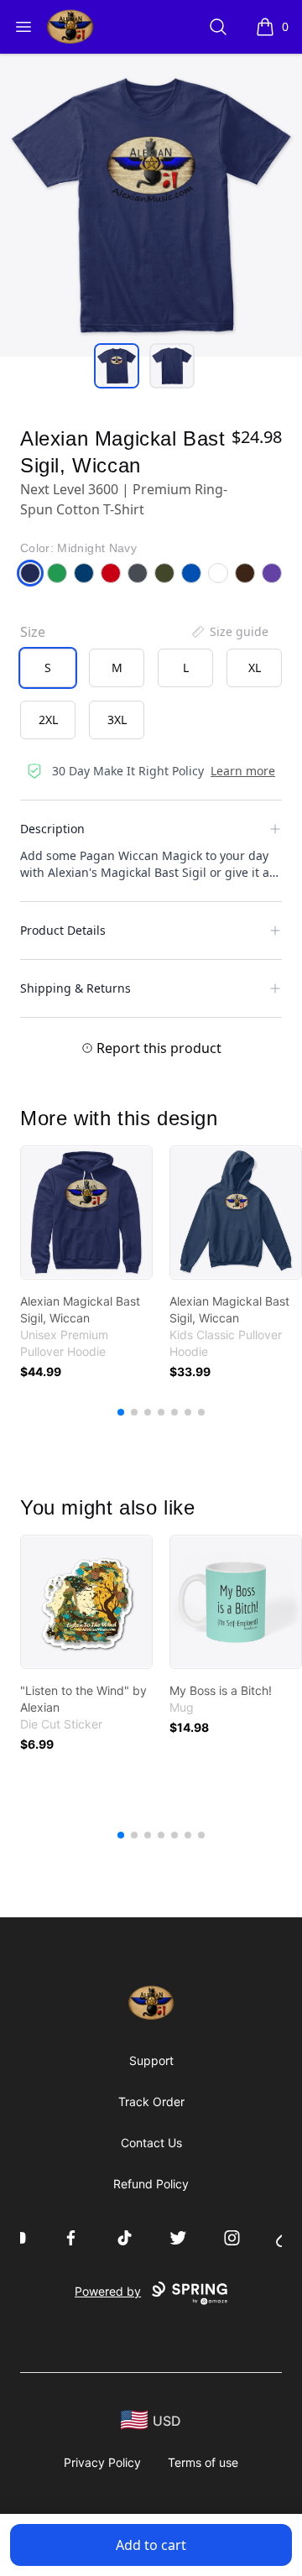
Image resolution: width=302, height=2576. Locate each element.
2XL (48, 720)
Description (52, 829)
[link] (86, 1212)
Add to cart (151, 2545)
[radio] (48, 668)
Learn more (243, 771)
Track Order (151, 2101)
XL (255, 667)
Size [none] (33, 632)
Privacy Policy (102, 2462)
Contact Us (151, 2143)
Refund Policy (151, 2184)
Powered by (108, 2291)
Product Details (63, 930)
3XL (117, 720)
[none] (229, 632)
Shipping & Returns (75, 988)
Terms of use (203, 2462)
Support (151, 2060)
